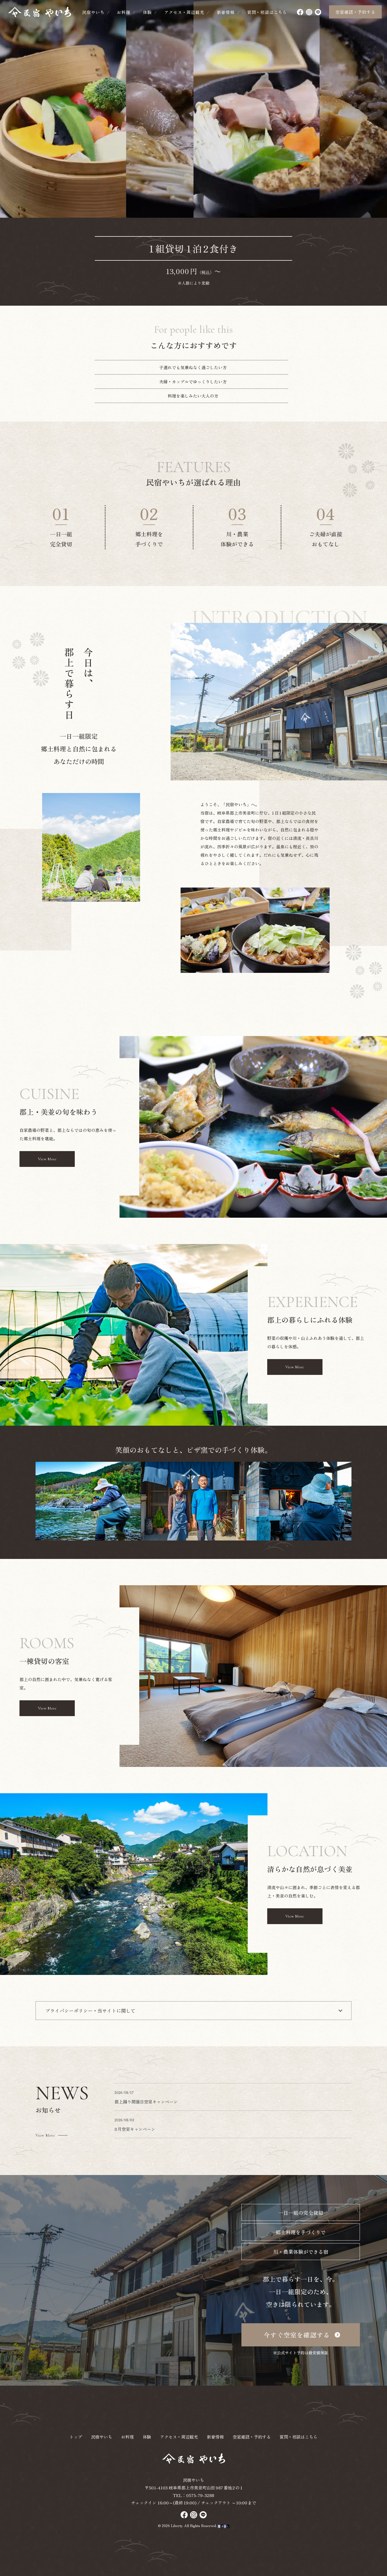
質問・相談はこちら (267, 12)
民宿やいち (93, 12)
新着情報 (226, 12)
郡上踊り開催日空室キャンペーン (146, 2102)
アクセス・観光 (184, 12)
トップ (76, 2437)
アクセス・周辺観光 (179, 2437)
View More (47, 1159)
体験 (147, 12)
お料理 (123, 12)
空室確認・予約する (355, 12)
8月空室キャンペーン (135, 2129)
